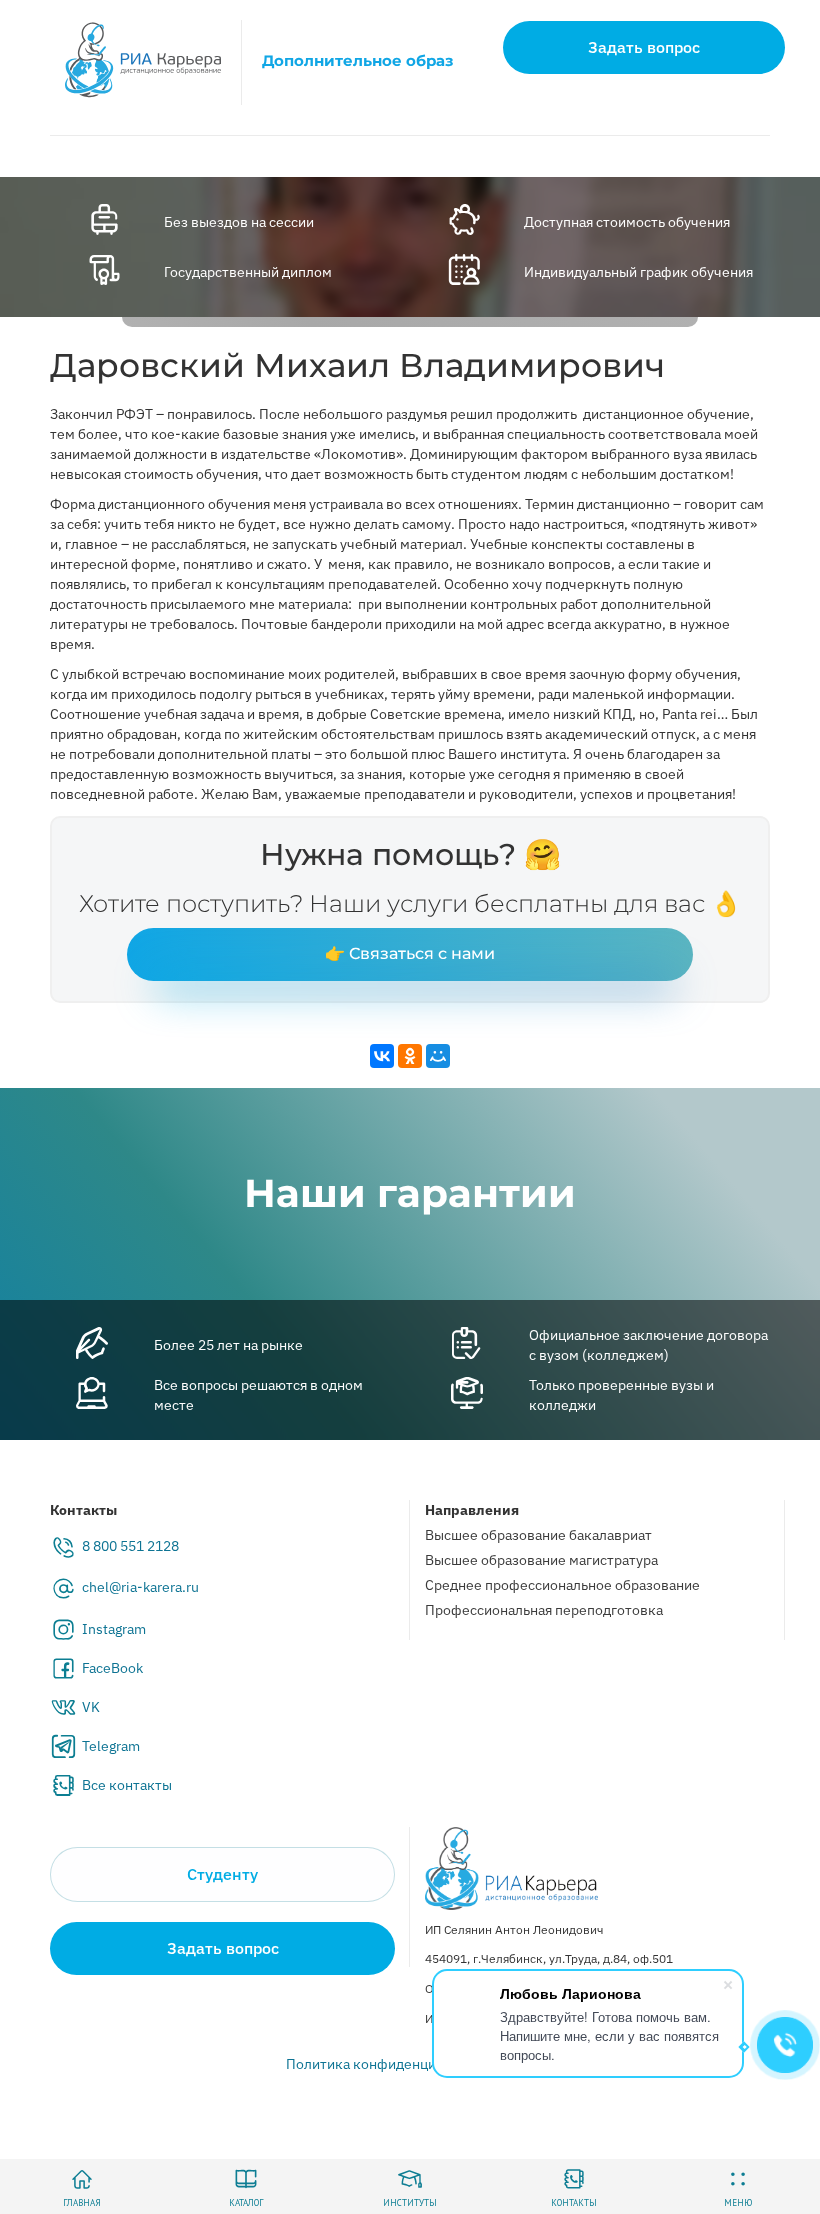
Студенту (222, 1874)
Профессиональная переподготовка (544, 1610)
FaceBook (112, 1668)
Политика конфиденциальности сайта (410, 2064)
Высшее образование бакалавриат (538, 1535)
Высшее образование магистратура (541, 1560)
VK (91, 1707)
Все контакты (127, 1785)
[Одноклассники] (410, 1056)
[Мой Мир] (438, 1056)
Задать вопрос (644, 47)
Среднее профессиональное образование (562, 1585)
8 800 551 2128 (130, 1546)
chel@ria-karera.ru (140, 1587)
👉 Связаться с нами (410, 953)
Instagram (114, 1629)
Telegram (111, 1746)
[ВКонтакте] (382, 1056)
